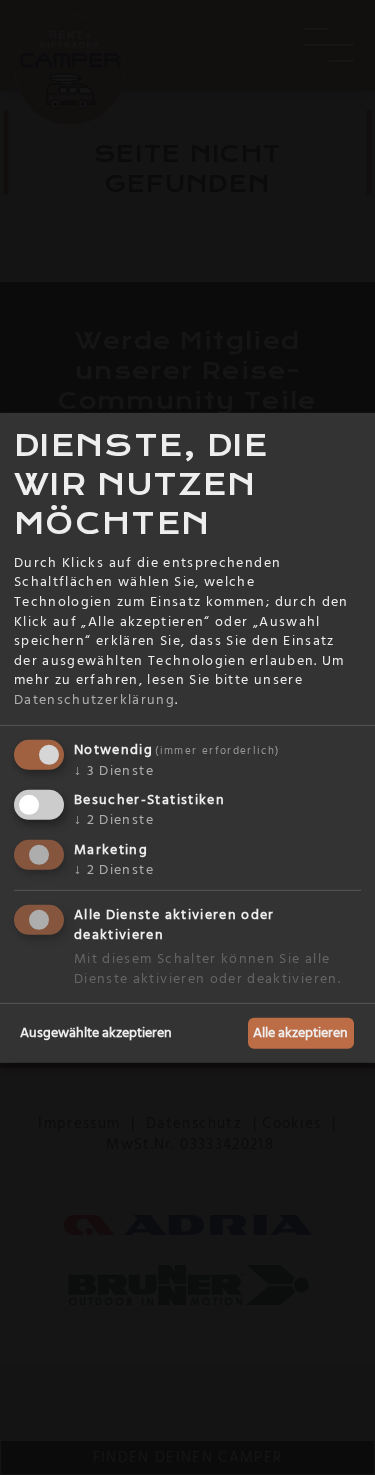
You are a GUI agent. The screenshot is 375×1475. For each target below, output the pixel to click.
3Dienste (114, 770)
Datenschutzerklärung (94, 700)
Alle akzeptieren (300, 1032)
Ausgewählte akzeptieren (96, 1032)
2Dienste (114, 820)
